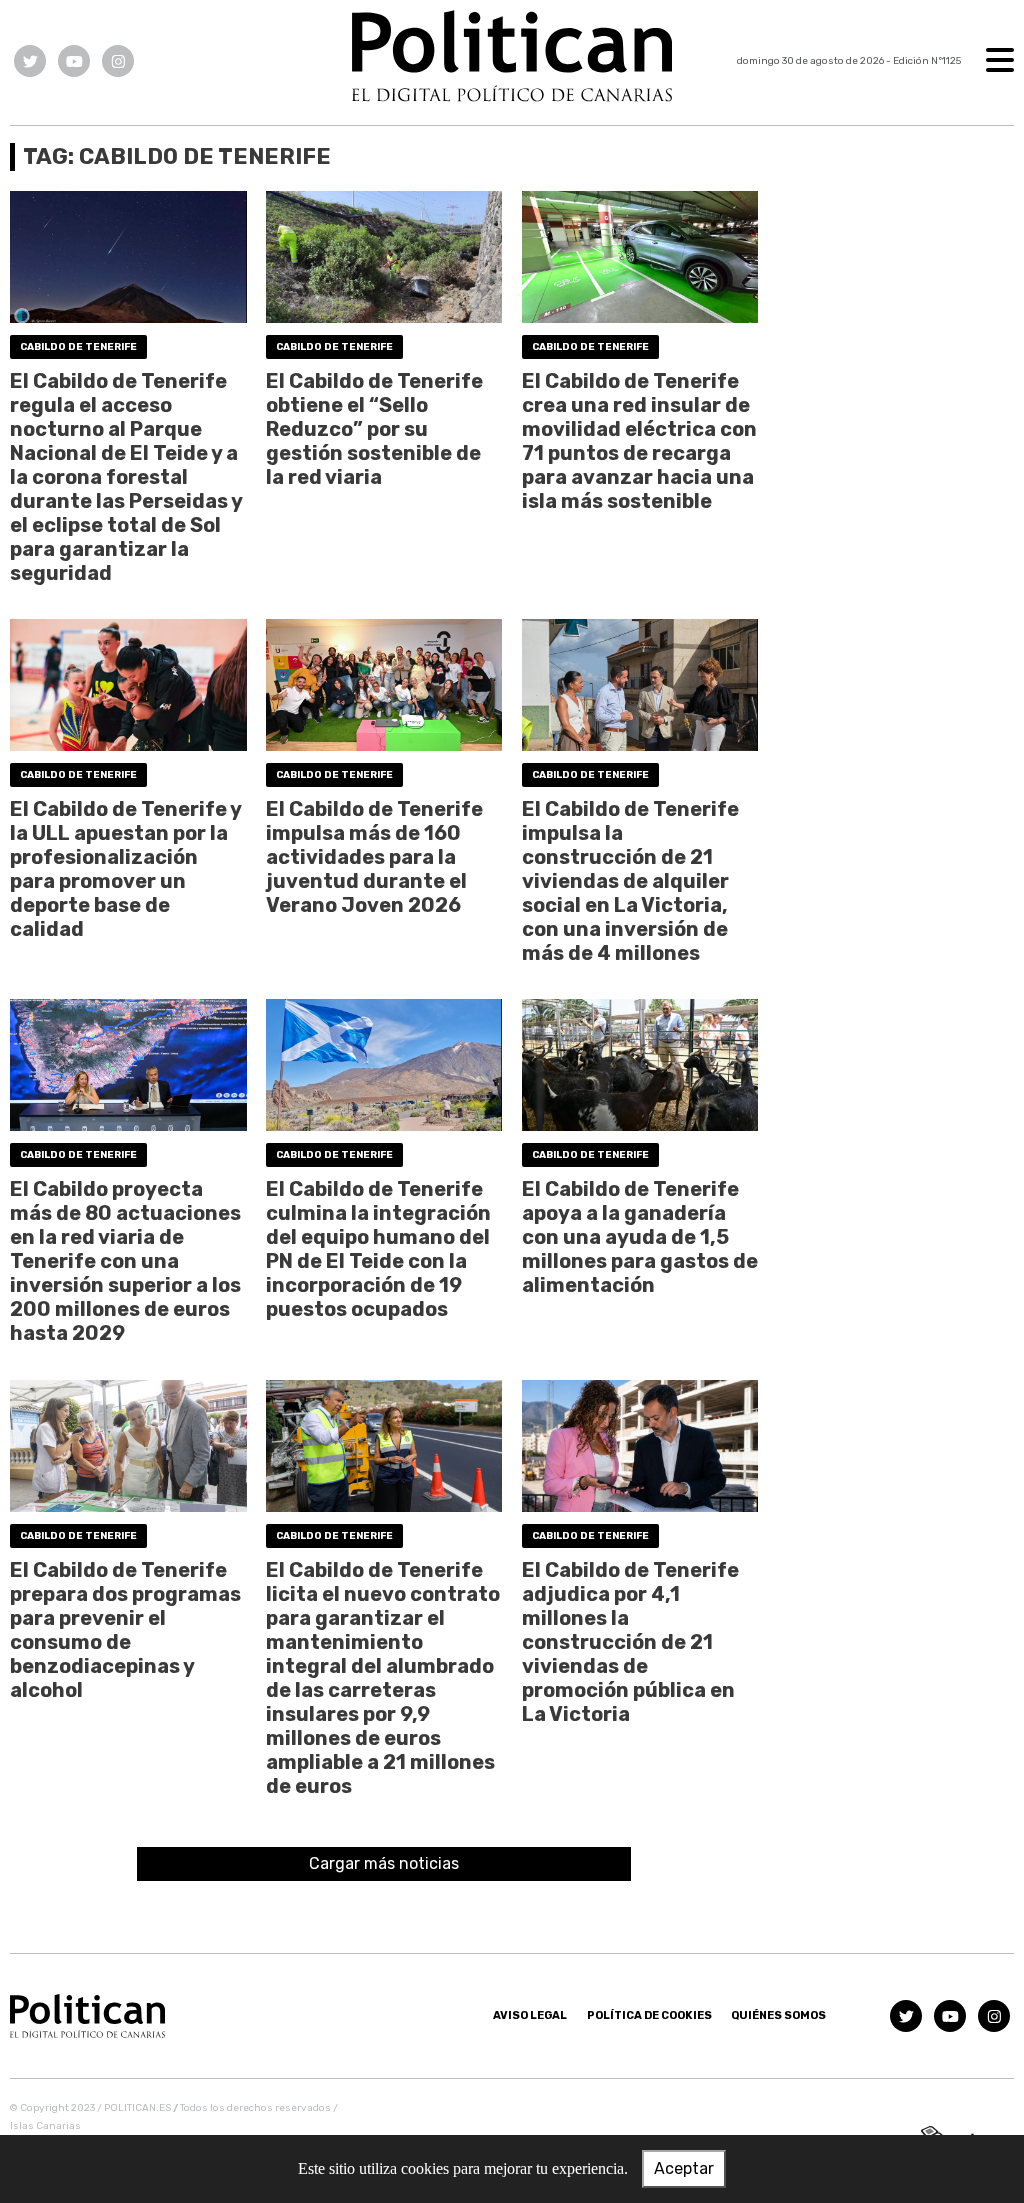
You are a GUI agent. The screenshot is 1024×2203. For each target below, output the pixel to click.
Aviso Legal (530, 2015)
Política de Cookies (649, 2015)
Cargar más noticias (384, 1863)
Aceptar (684, 2168)
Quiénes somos (778, 2015)
